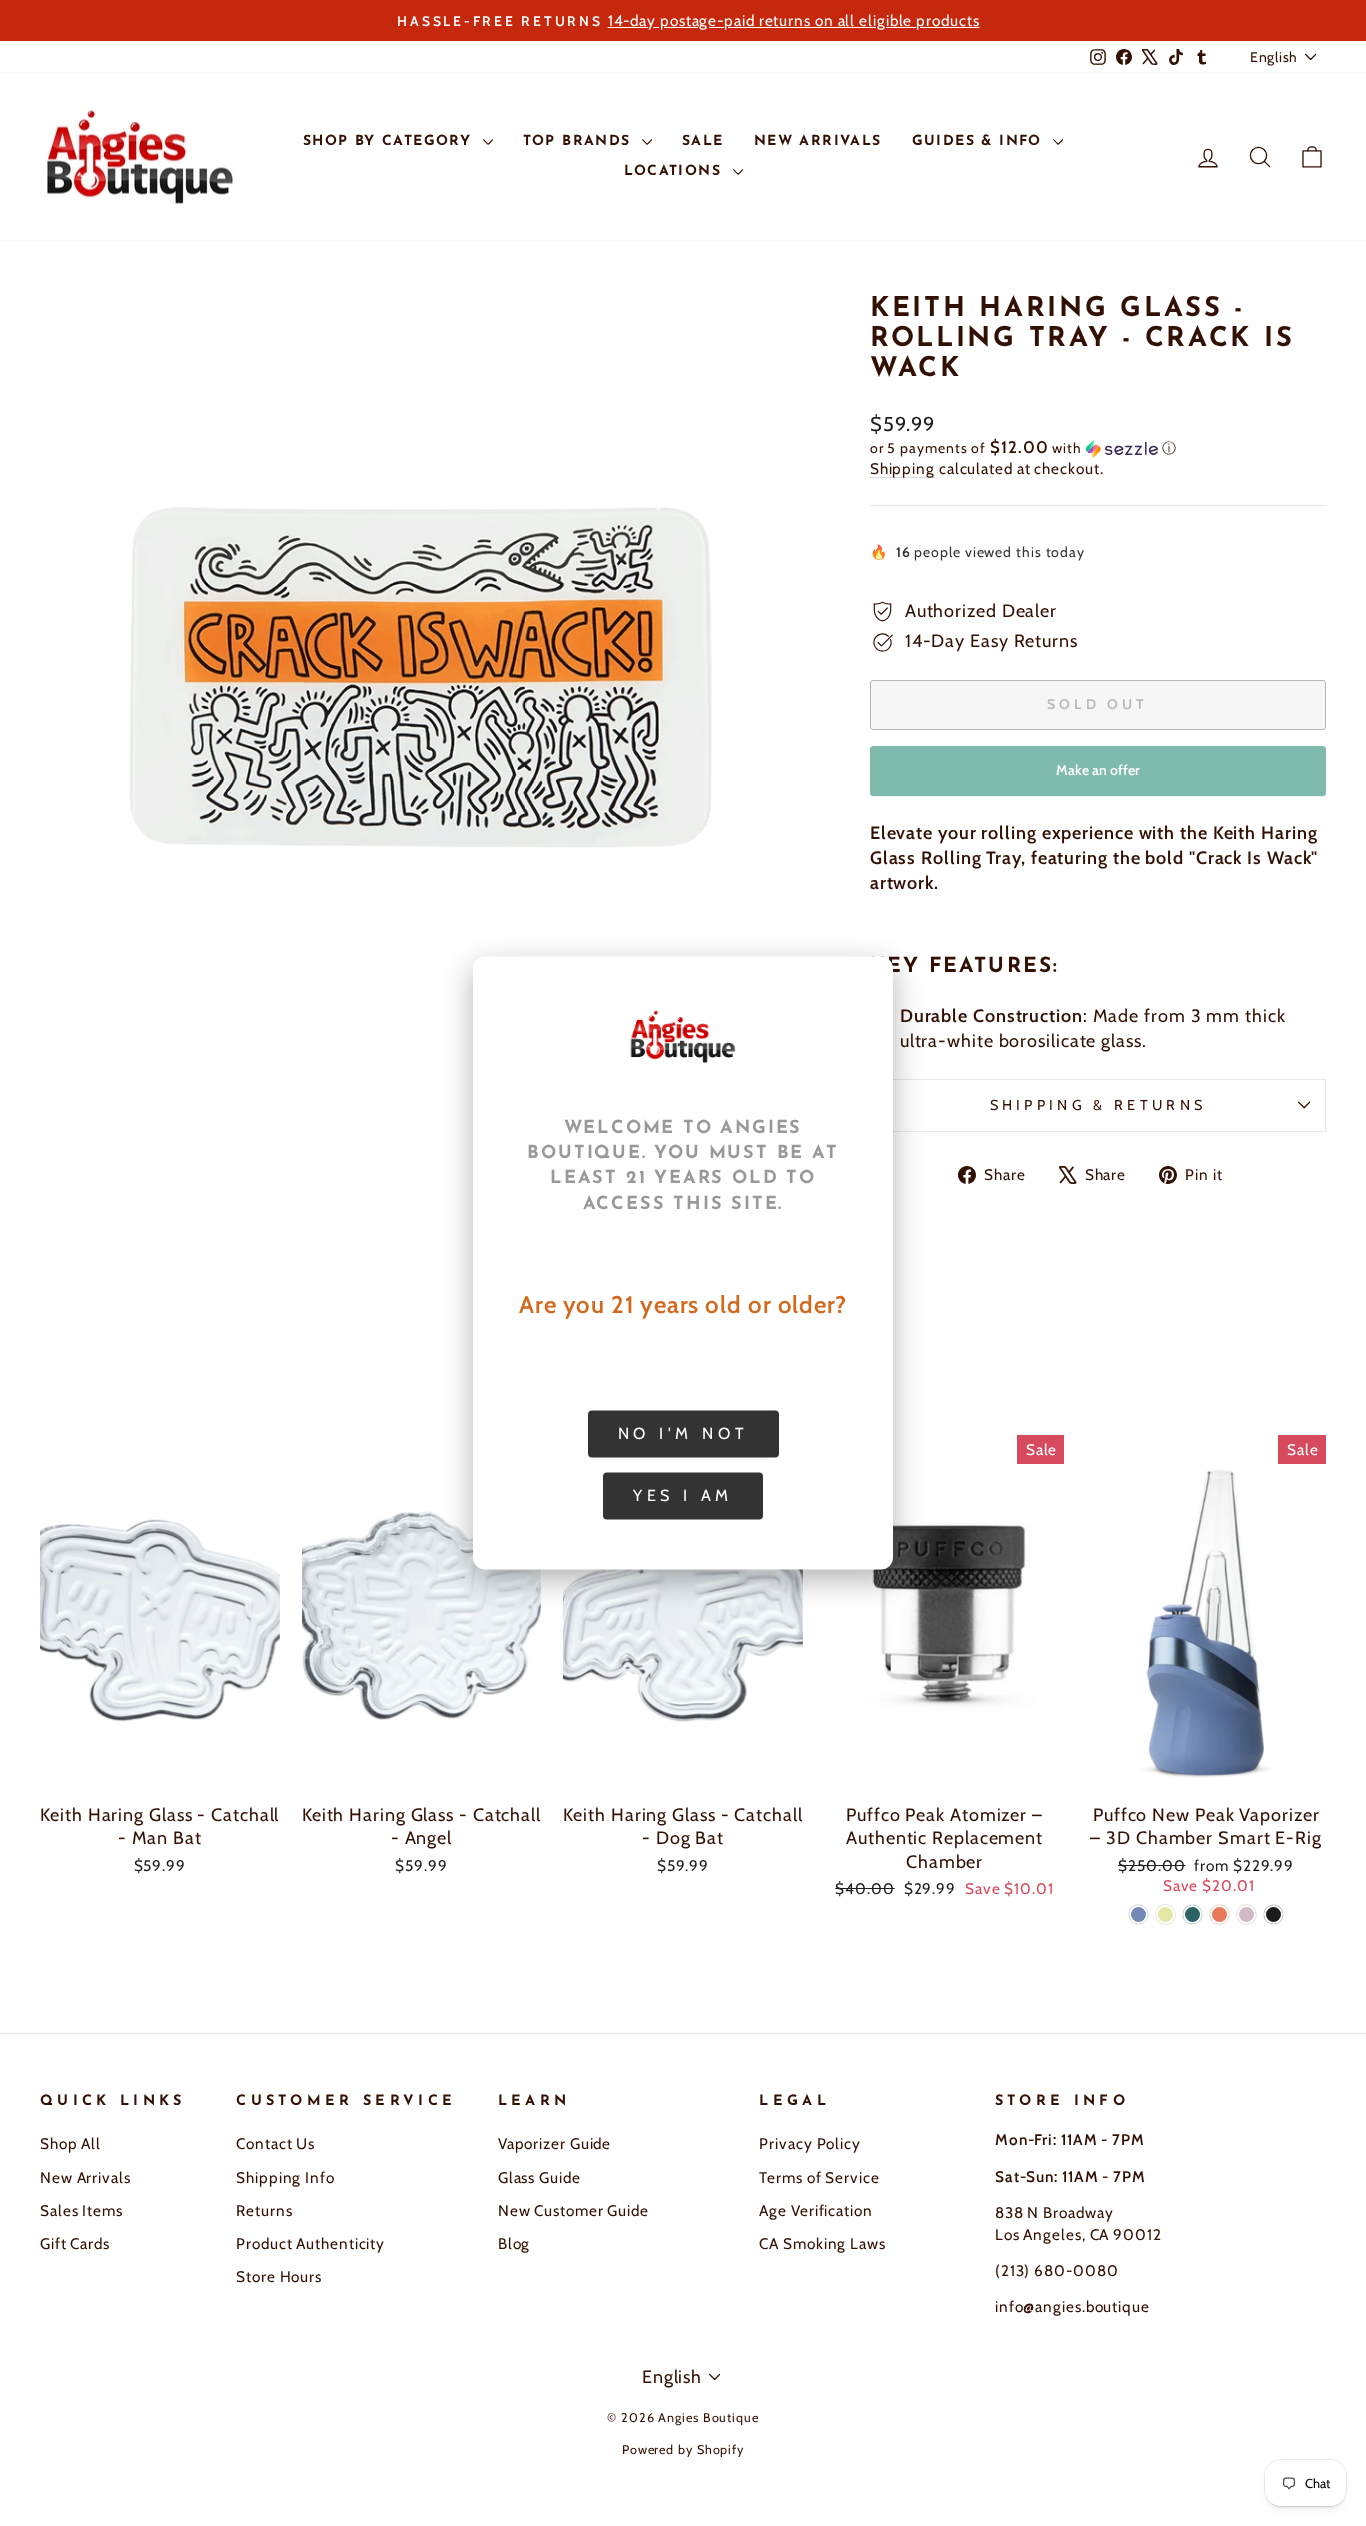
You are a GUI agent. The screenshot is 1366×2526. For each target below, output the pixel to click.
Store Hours (279, 2276)
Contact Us (275, 2143)
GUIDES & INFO (980, 141)
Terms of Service (819, 2177)
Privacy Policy (810, 2143)
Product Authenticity (310, 2243)
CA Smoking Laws (822, 2243)
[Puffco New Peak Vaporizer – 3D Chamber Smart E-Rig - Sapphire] (1138, 1914)
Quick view (160, 1770)
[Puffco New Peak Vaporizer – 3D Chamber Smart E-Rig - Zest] (1165, 1914)
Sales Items (81, 2210)
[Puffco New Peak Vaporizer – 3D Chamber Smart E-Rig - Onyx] (1273, 1914)
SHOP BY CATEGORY (390, 141)
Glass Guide (539, 2177)
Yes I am (683, 1495)
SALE (703, 141)
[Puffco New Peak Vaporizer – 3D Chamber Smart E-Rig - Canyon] (1219, 1914)
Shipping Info (285, 2177)
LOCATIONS (676, 171)
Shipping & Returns (1098, 1105)
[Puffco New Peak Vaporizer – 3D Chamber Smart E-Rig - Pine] (1192, 1914)
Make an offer (1098, 778)
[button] (1098, 448)
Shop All (70, 2143)
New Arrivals (85, 2177)
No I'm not (683, 1433)
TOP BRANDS (580, 141)
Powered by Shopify (683, 2449)
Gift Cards (75, 2243)
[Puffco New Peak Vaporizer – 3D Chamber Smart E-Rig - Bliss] (1246, 1914)
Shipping (902, 468)
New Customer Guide (573, 2210)
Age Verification (815, 2210)
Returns (264, 2210)
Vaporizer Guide (555, 2143)
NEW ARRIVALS (818, 141)
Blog (514, 2243)
